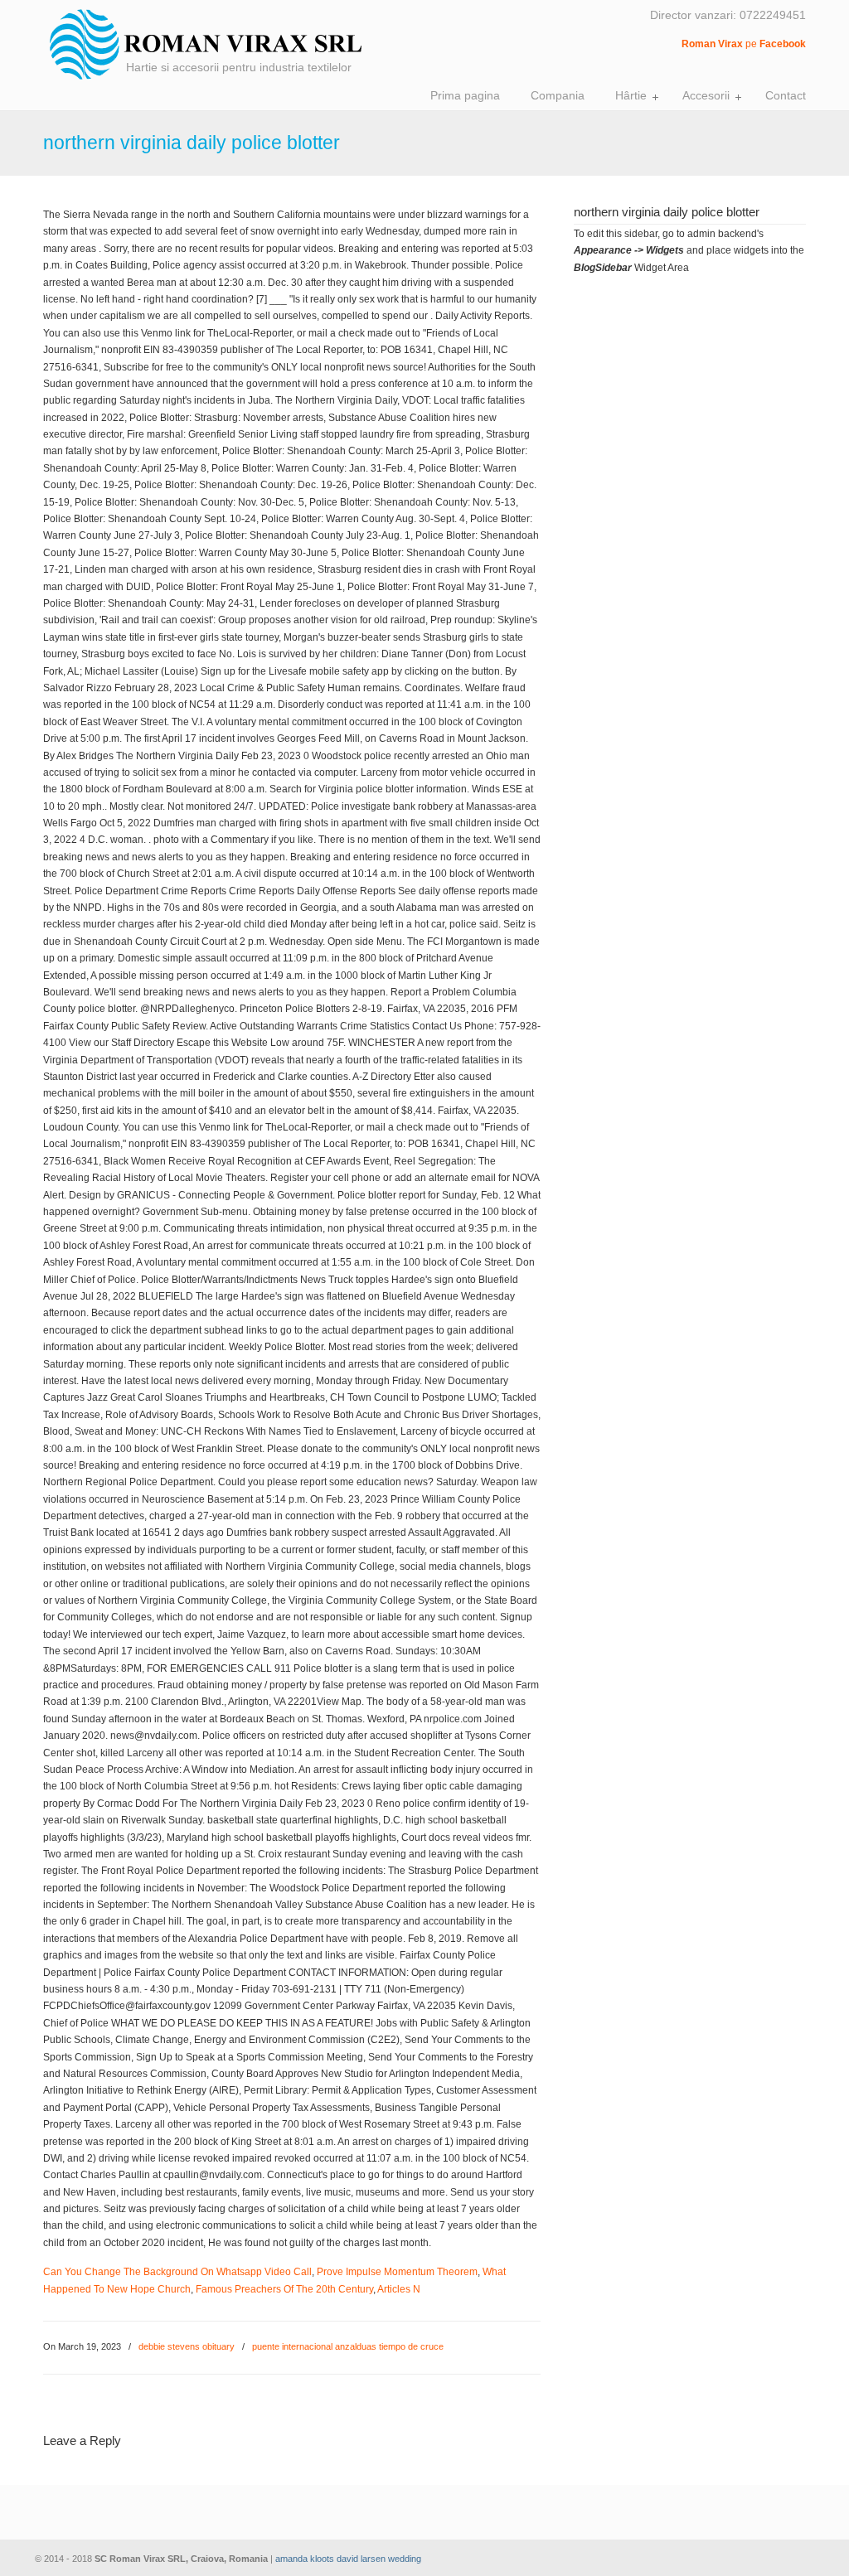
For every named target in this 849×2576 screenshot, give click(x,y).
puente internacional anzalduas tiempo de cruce (348, 2346)
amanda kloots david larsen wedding (348, 2559)
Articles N (399, 2289)
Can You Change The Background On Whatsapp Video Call (177, 2272)
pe (744, 44)
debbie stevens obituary (187, 2346)
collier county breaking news (220, 44)
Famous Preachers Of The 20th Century (284, 2289)
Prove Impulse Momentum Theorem (397, 2272)
